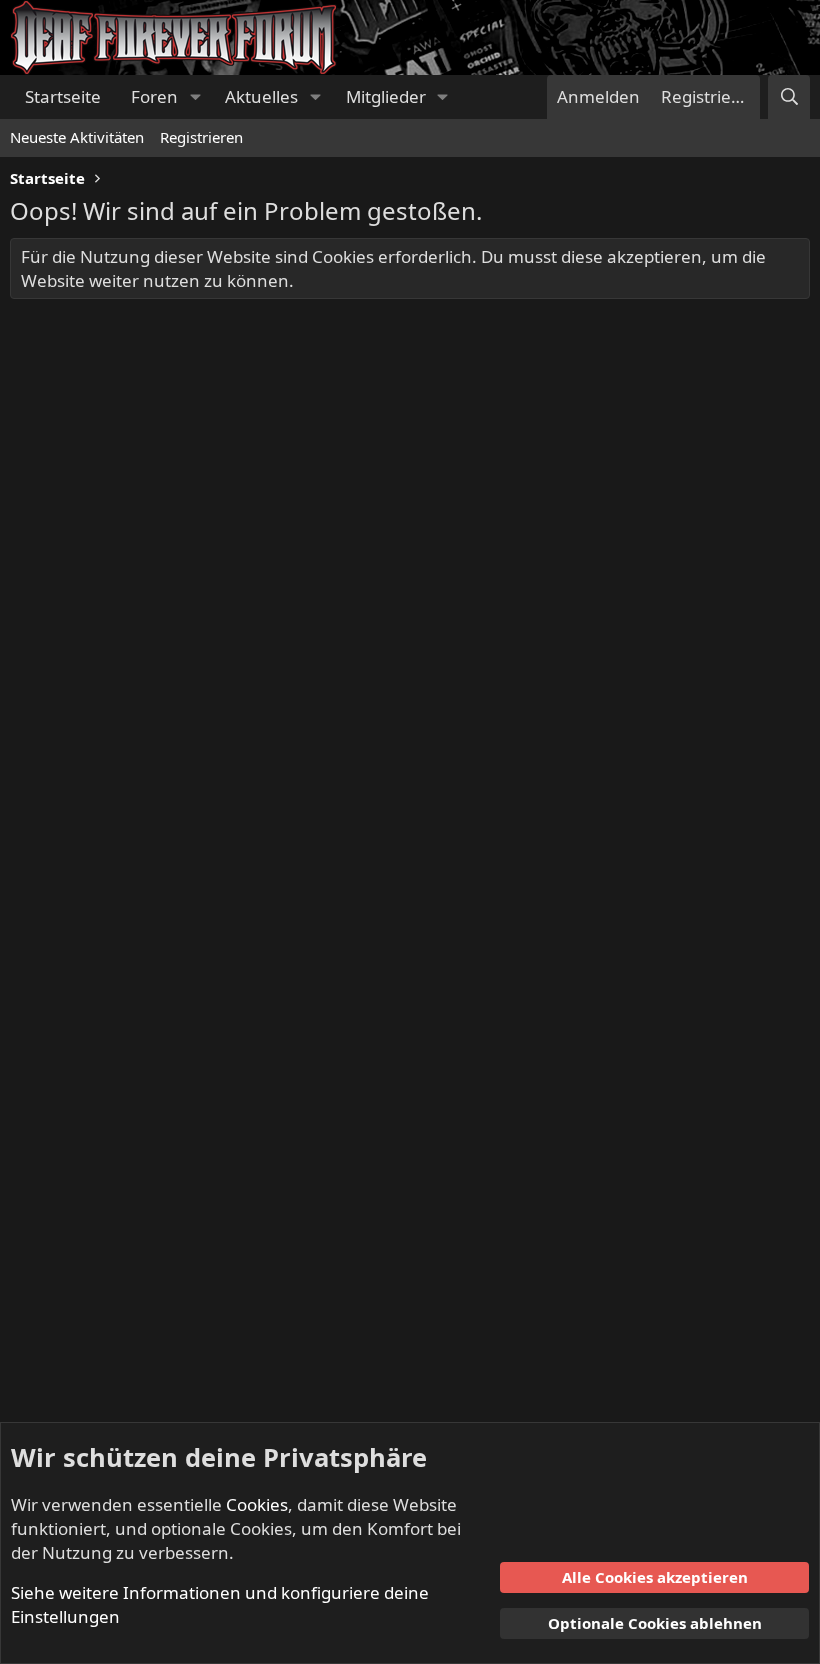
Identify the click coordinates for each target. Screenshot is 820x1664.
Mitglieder (386, 96)
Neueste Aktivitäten (77, 137)
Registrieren (201, 137)
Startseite (63, 96)
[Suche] (789, 97)
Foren (154, 96)
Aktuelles (261, 96)
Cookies (257, 1504)
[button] (195, 97)
